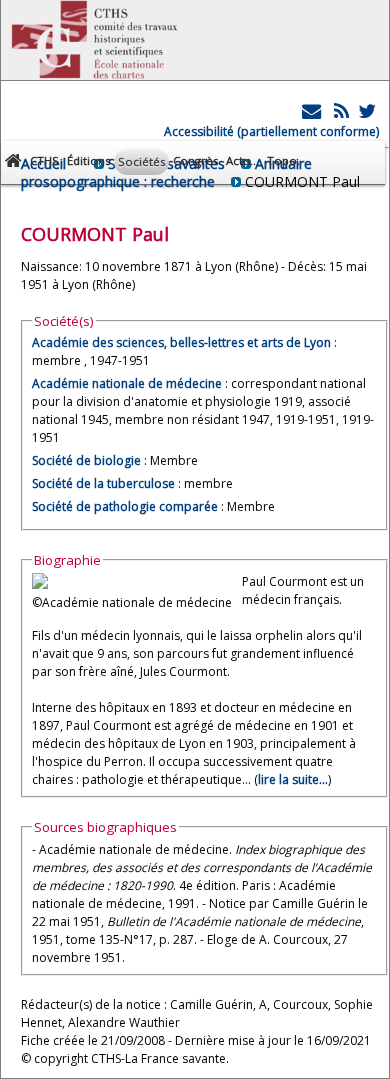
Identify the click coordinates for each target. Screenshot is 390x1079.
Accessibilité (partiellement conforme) (271, 131)
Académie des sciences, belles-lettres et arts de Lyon (181, 342)
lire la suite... (293, 779)
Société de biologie (86, 460)
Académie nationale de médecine (127, 383)
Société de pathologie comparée (125, 506)
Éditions (88, 160)
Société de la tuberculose (103, 483)
